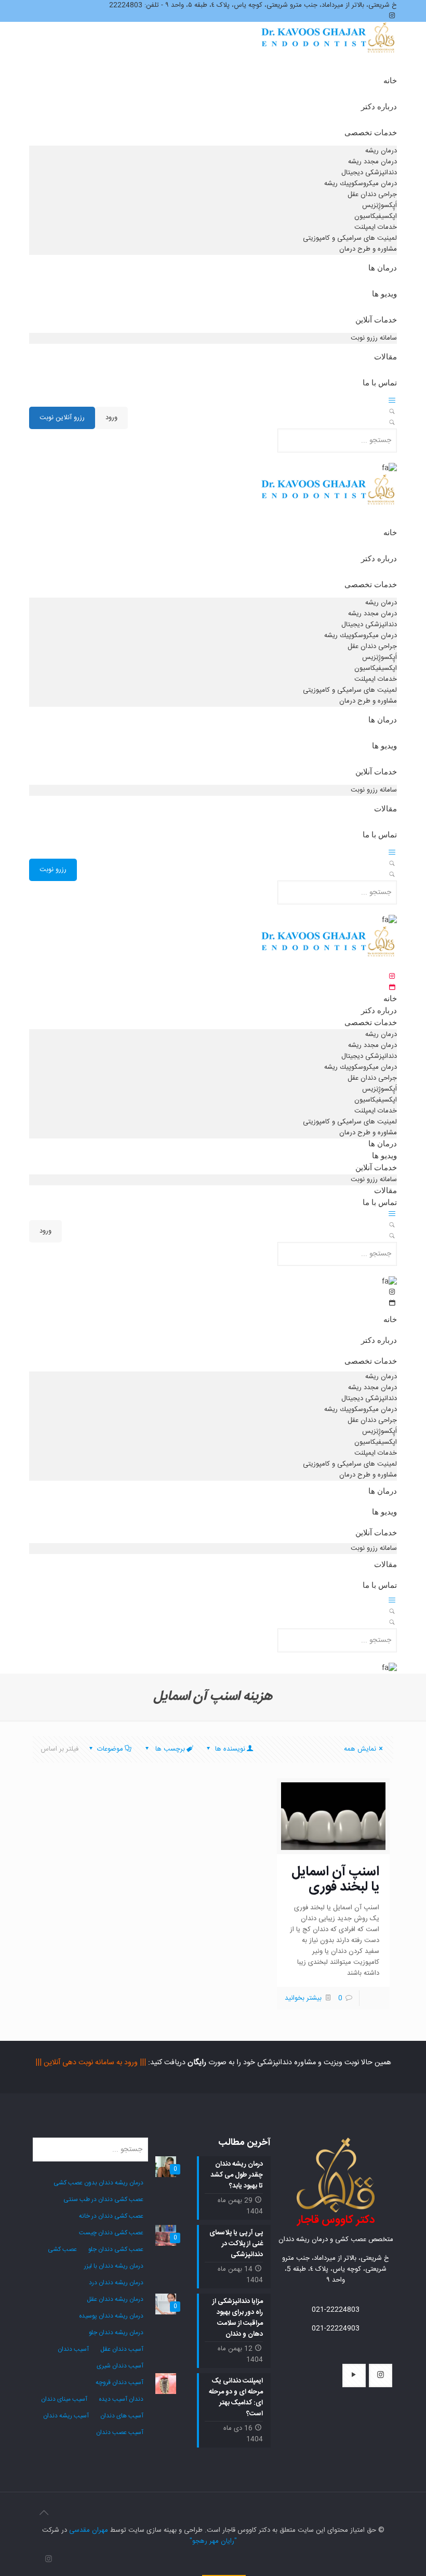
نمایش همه (360, 1749)
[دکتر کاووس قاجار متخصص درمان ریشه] (329, 48)
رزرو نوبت (53, 870)
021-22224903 (336, 2328)
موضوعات (110, 1749)
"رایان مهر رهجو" (213, 2541)
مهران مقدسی (89, 2530)
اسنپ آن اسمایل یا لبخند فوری (335, 1880)
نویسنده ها (229, 1749)
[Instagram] (49, 2560)
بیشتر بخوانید (303, 1998)
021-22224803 (336, 2310)
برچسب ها (169, 1749)
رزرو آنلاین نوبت (62, 418)
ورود (111, 418)
